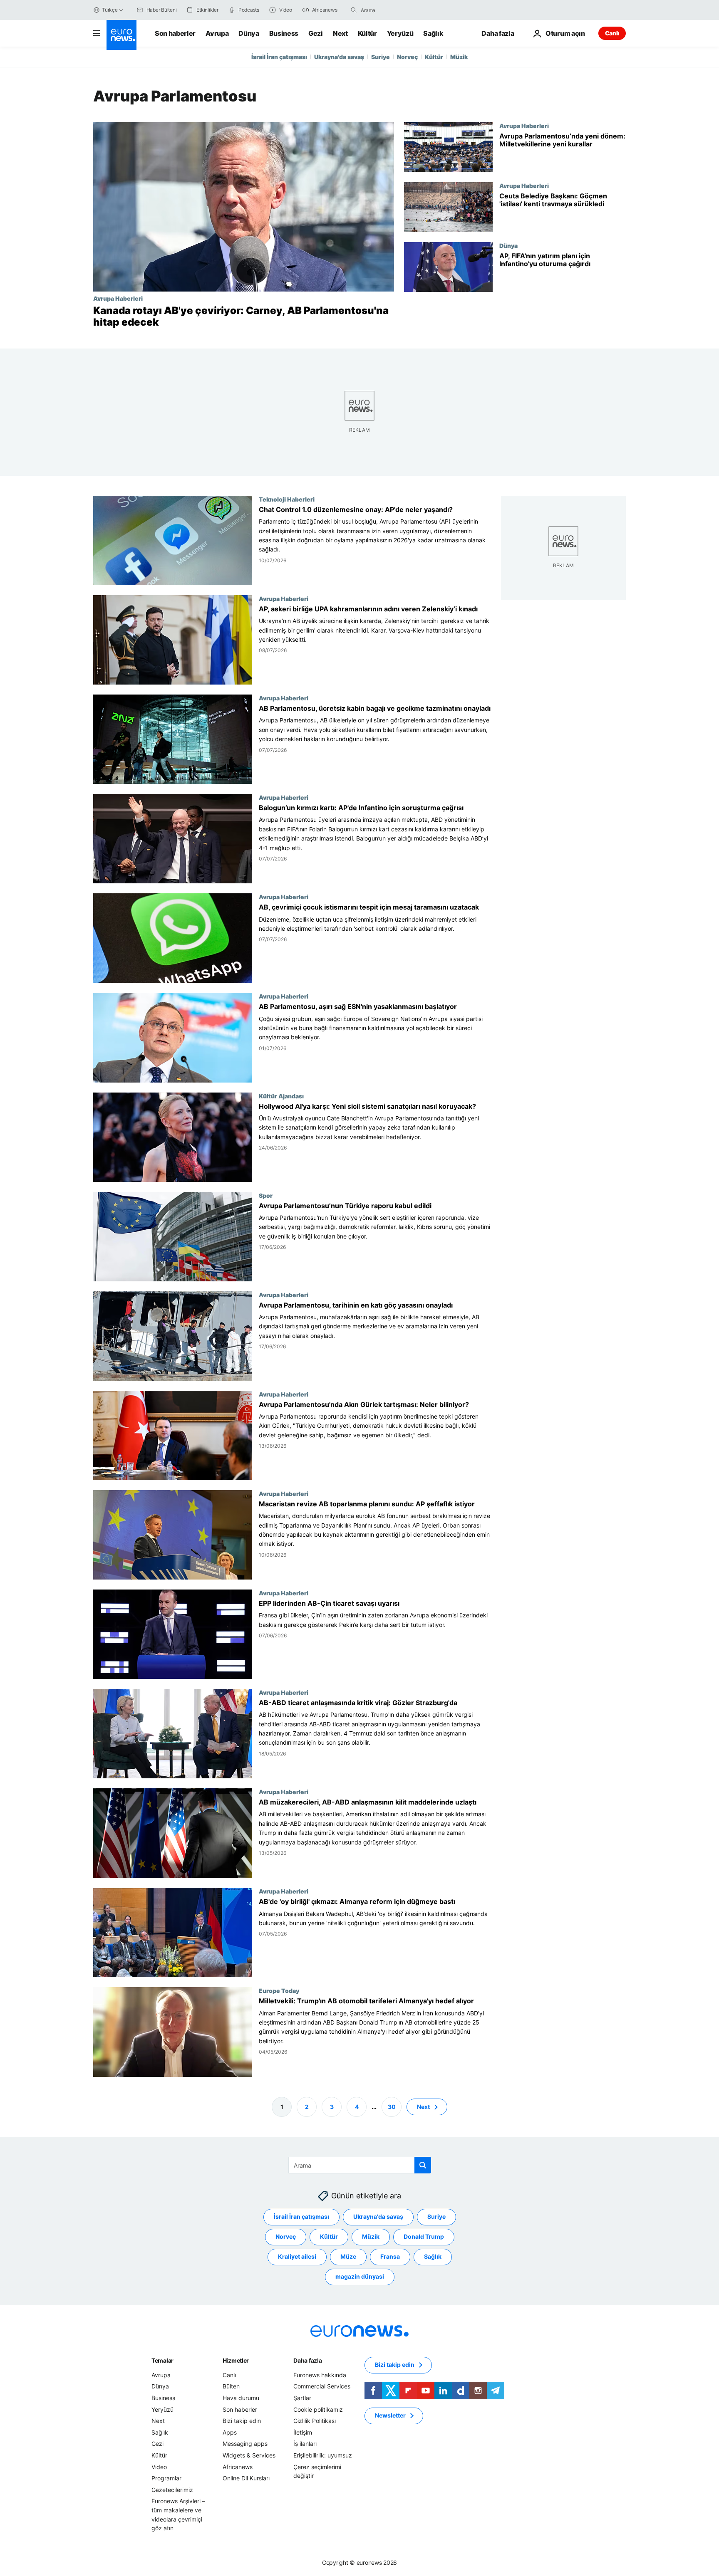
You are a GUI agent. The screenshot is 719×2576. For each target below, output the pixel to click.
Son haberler (175, 33)
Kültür (367, 33)
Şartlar (302, 2398)
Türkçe (110, 10)
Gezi (316, 33)
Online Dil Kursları (246, 2478)
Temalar (162, 2360)
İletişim (303, 2432)
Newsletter (390, 2415)
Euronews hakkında (320, 2375)
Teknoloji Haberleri (287, 499)
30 (392, 2106)
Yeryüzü (400, 33)
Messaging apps (245, 2444)
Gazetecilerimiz (172, 2489)
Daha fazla (307, 2360)
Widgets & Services (249, 2455)
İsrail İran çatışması (279, 57)
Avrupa (217, 33)
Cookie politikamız (318, 2409)
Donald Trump (424, 2236)
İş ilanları (305, 2444)
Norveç (407, 57)
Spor (266, 1195)
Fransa (390, 2256)
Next (340, 33)
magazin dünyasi (360, 2276)
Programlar (166, 2478)
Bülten (231, 2386)
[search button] (354, 10)
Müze (348, 2256)
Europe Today (279, 1991)
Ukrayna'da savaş (339, 57)
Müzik (459, 57)
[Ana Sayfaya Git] (121, 35)
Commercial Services (322, 2386)
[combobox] (396, 10)
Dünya (249, 33)
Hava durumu (241, 2398)
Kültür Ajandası (281, 1096)
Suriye (381, 57)
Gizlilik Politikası (315, 2421)
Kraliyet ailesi (297, 2256)
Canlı (612, 33)
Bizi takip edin (242, 2421)
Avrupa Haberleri (118, 298)
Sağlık (433, 33)
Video (159, 2466)
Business (284, 33)
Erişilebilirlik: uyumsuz (323, 2455)
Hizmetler (236, 2360)
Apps (230, 2432)
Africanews (238, 2466)
